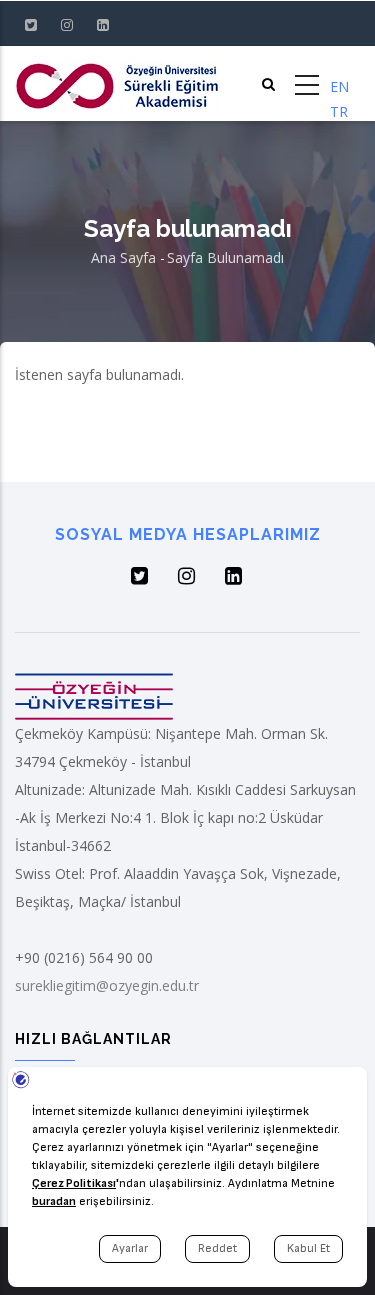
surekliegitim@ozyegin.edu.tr (107, 985)
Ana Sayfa (123, 257)
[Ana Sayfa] (117, 83)
